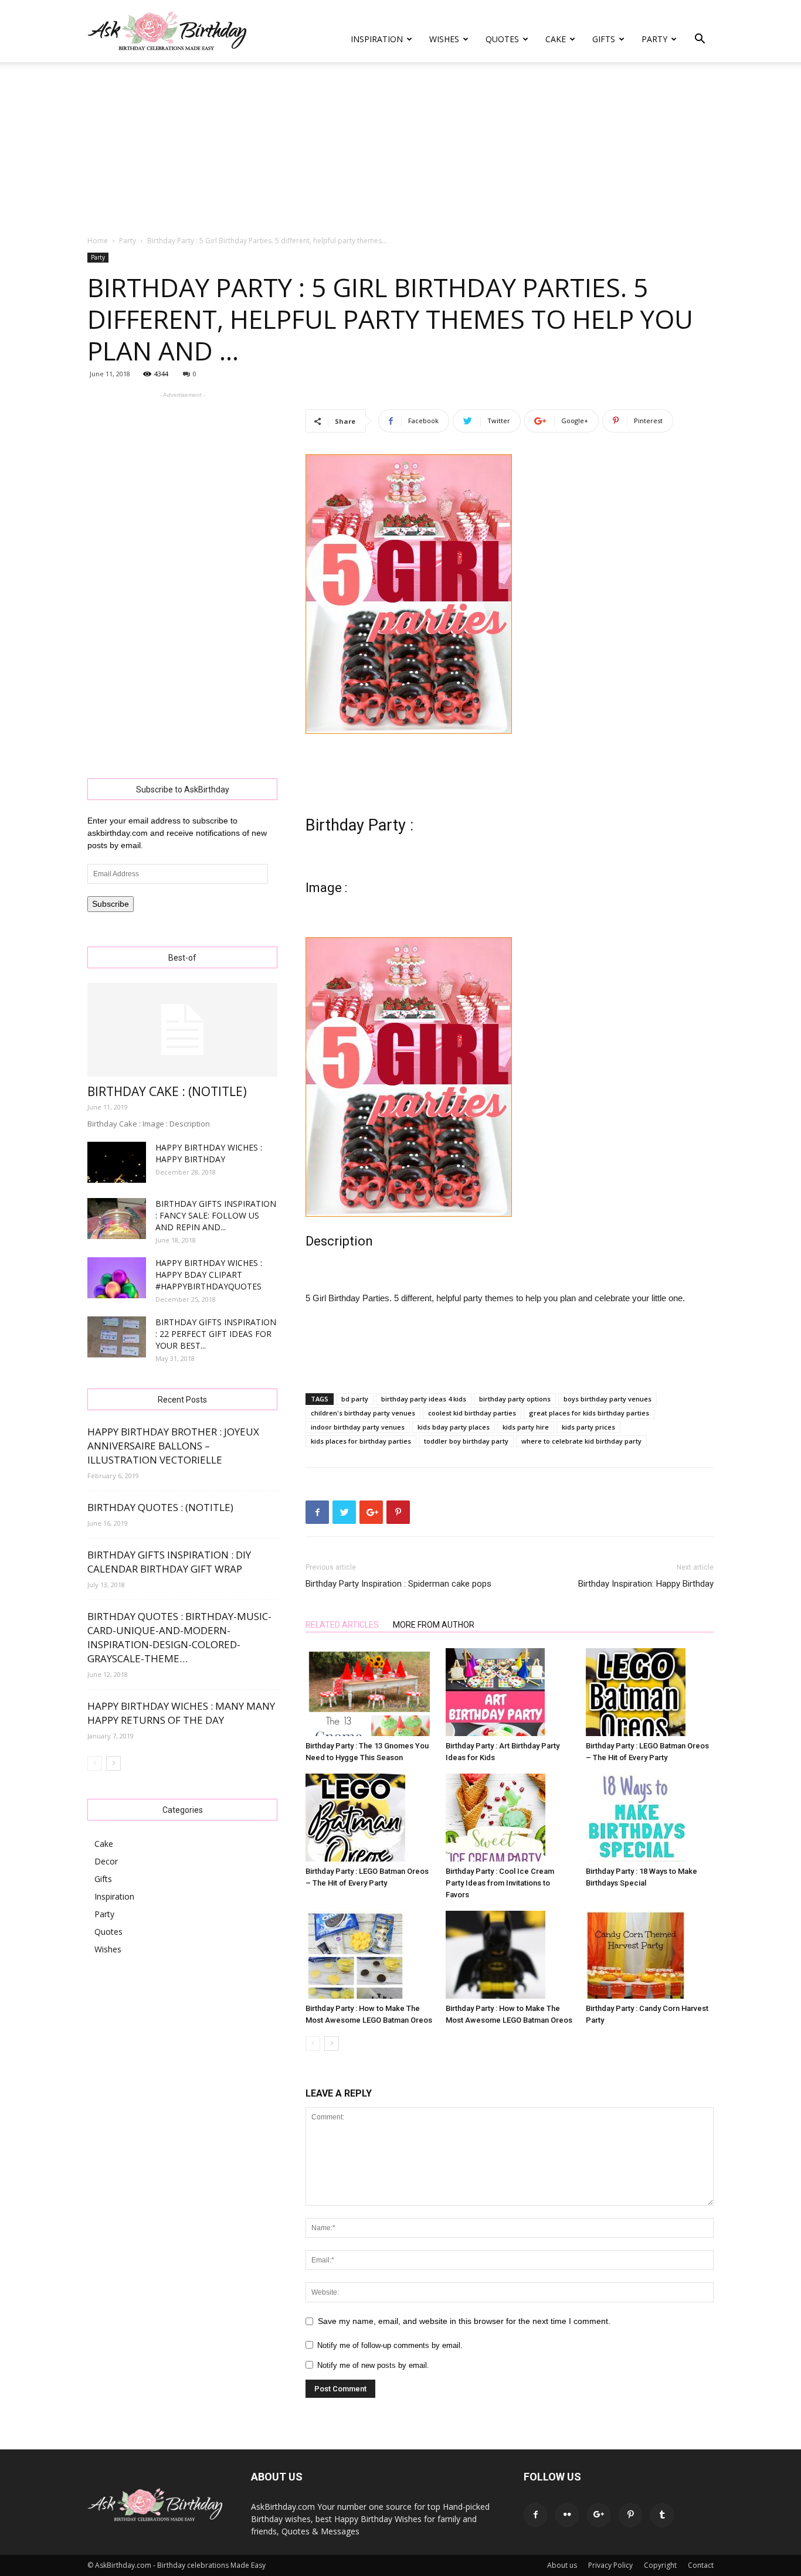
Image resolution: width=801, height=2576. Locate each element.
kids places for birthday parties (361, 1441)
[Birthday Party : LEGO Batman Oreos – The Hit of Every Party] (650, 1692)
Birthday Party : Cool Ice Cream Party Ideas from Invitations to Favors (500, 1883)
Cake (556, 39)
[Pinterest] (630, 2515)
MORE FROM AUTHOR (434, 1625)
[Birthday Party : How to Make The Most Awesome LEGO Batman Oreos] (369, 1955)
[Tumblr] (662, 2515)
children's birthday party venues (363, 1413)
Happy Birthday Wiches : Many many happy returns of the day (181, 1713)
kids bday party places (454, 1427)
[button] (700, 40)
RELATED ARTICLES (342, 1625)
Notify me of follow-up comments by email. (390, 2345)
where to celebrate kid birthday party (581, 1441)
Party (654, 39)
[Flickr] (567, 2515)
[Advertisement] (400, 149)
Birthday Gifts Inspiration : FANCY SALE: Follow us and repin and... (216, 1215)
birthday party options (515, 1399)
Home (98, 241)
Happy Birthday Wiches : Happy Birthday (209, 1153)
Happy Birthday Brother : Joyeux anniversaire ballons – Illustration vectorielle (173, 1446)
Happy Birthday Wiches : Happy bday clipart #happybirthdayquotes (209, 1275)
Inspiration (377, 39)
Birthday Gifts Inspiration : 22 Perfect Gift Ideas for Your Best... (216, 1334)
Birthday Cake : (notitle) (167, 1091)
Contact (701, 2565)
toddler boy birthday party (466, 1441)
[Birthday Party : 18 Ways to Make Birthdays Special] (650, 1818)
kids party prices (588, 1427)
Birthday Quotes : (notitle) (160, 1507)
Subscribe (111, 904)
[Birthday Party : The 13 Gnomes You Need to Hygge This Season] (369, 1692)
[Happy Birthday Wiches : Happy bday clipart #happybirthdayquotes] (117, 1278)
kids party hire (526, 1427)
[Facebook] (535, 2515)
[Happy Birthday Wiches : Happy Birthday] (117, 1162)
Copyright (660, 2565)
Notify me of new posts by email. (373, 2365)
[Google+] (599, 2515)
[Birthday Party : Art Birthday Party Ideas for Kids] (510, 1692)
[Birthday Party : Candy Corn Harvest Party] (650, 1955)
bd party (355, 1399)
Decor (106, 1861)
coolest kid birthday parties (472, 1413)
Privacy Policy (610, 2565)
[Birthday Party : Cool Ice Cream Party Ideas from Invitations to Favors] (510, 1818)
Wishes (444, 39)
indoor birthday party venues (358, 1427)
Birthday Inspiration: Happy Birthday (646, 1584)
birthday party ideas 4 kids (424, 1399)
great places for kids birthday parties (589, 1413)
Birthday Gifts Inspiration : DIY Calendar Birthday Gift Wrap (169, 1562)
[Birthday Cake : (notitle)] (182, 1030)
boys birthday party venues (607, 1399)
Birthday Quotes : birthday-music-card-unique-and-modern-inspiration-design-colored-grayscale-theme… (179, 1637)
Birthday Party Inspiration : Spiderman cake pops (398, 1584)
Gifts (604, 39)
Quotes (502, 39)
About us (562, 2565)
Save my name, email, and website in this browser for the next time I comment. (464, 2321)
